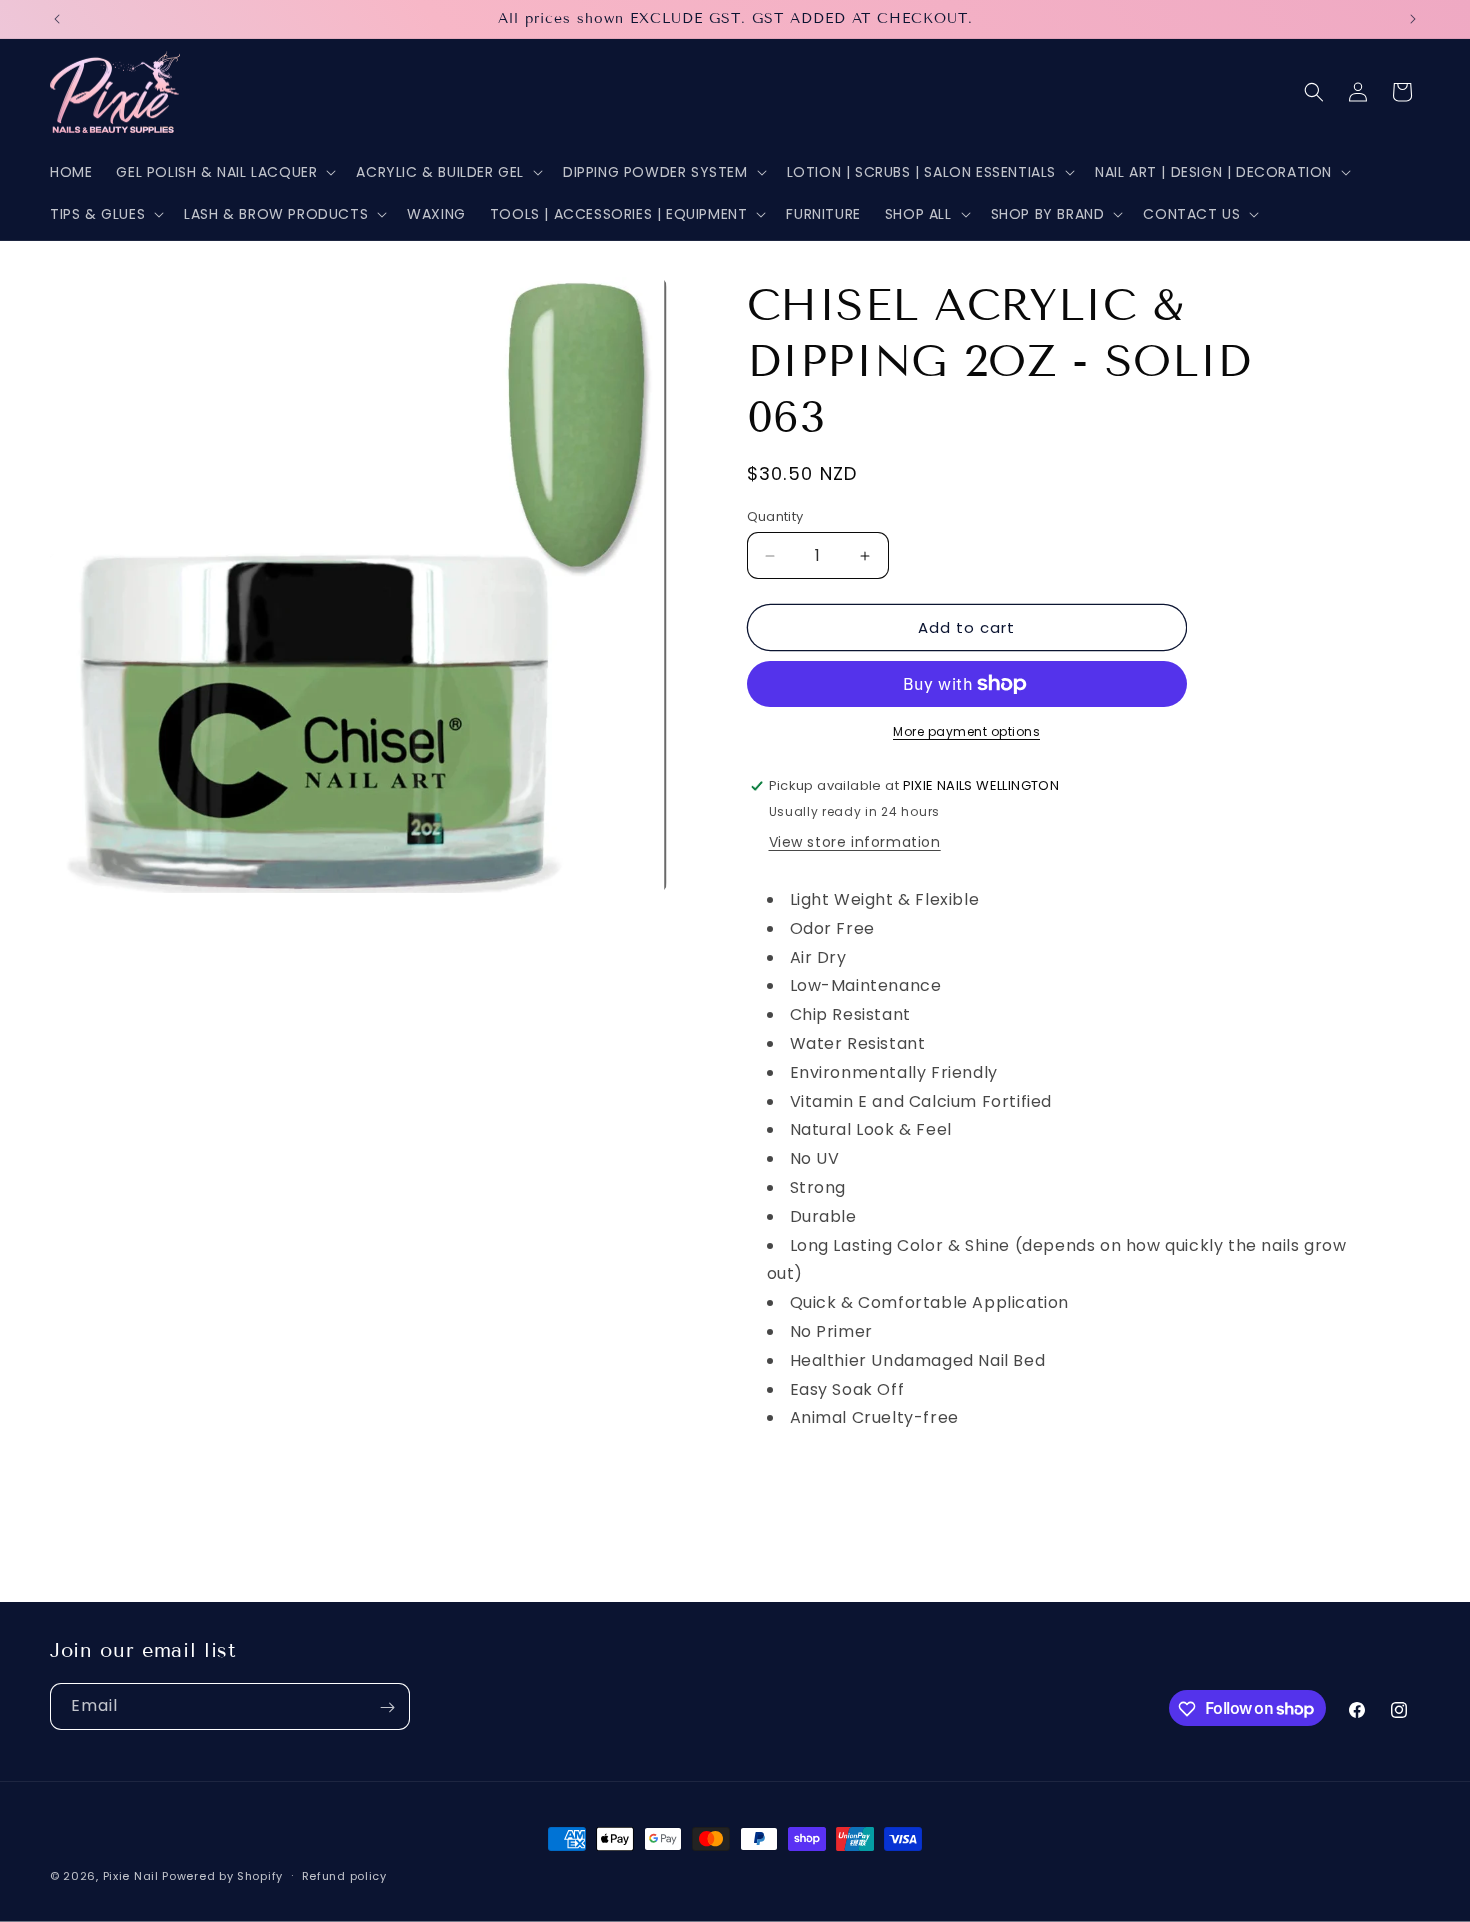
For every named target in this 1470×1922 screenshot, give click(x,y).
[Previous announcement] (57, 19)
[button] (224, 172)
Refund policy (344, 1875)
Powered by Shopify (222, 1876)
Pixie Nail (131, 1876)
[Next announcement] (1413, 19)
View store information (855, 842)
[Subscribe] (387, 1707)
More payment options (966, 731)
